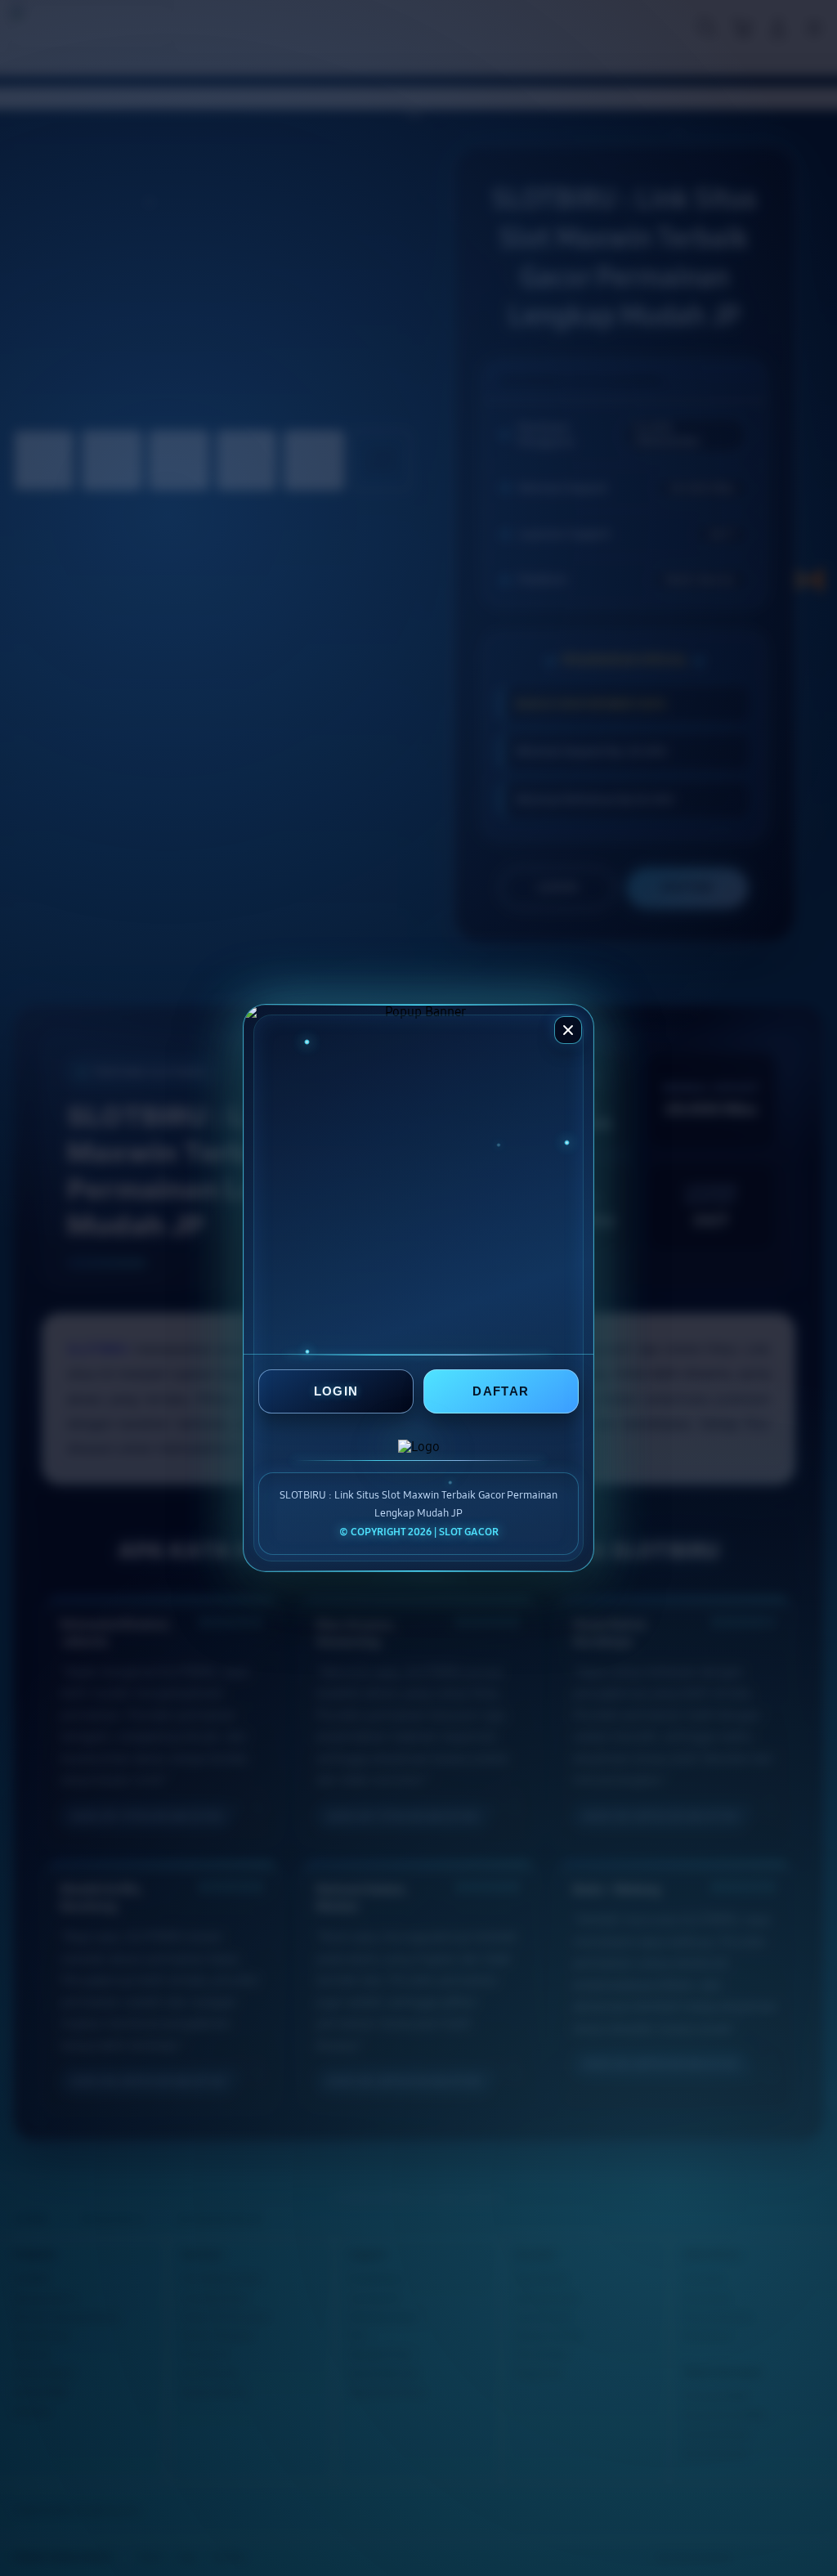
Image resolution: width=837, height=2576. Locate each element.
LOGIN (336, 1392)
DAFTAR (501, 1392)
